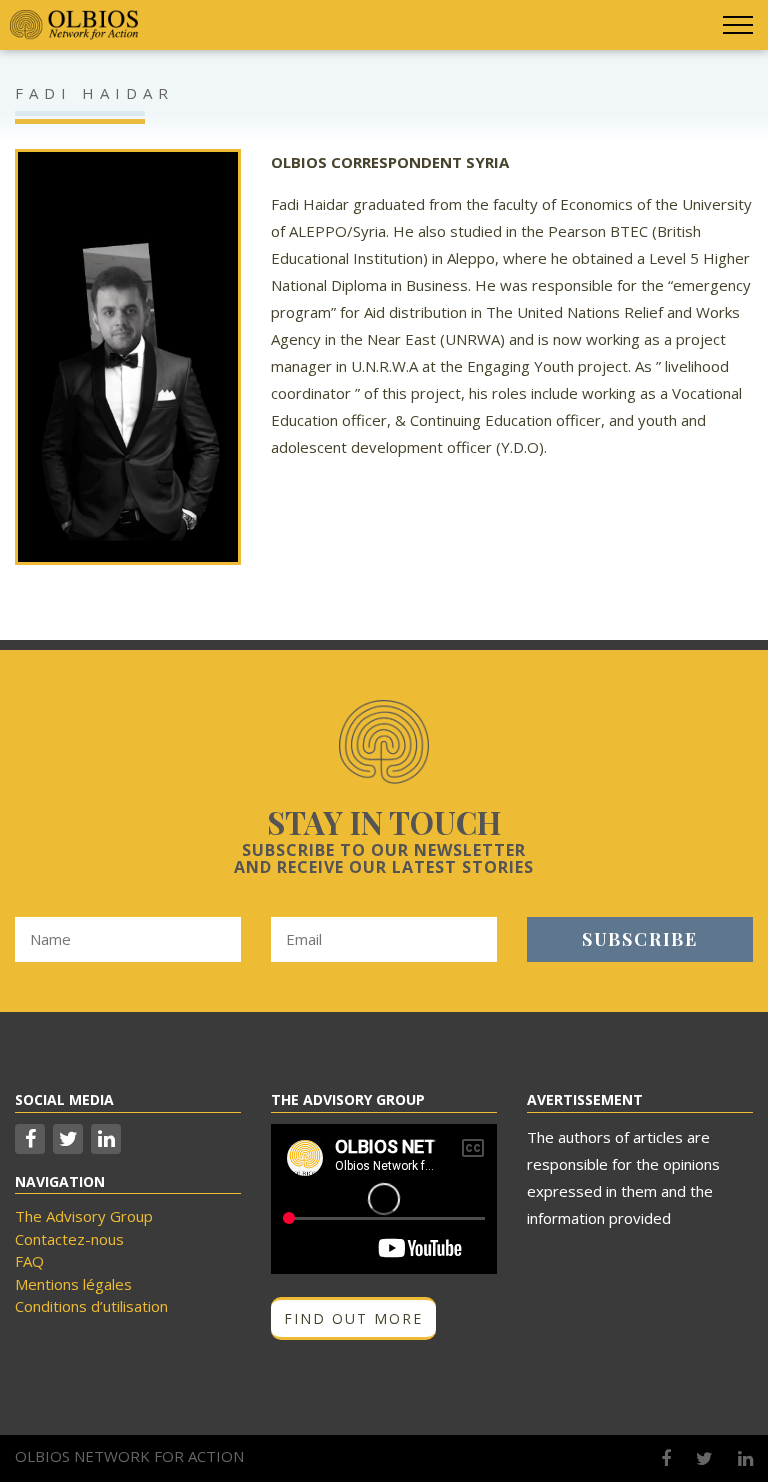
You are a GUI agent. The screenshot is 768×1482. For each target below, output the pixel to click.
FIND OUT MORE (353, 1318)
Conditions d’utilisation (91, 1306)
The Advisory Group (84, 1216)
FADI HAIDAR (94, 93)
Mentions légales (73, 1284)
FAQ (29, 1261)
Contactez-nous (69, 1239)
